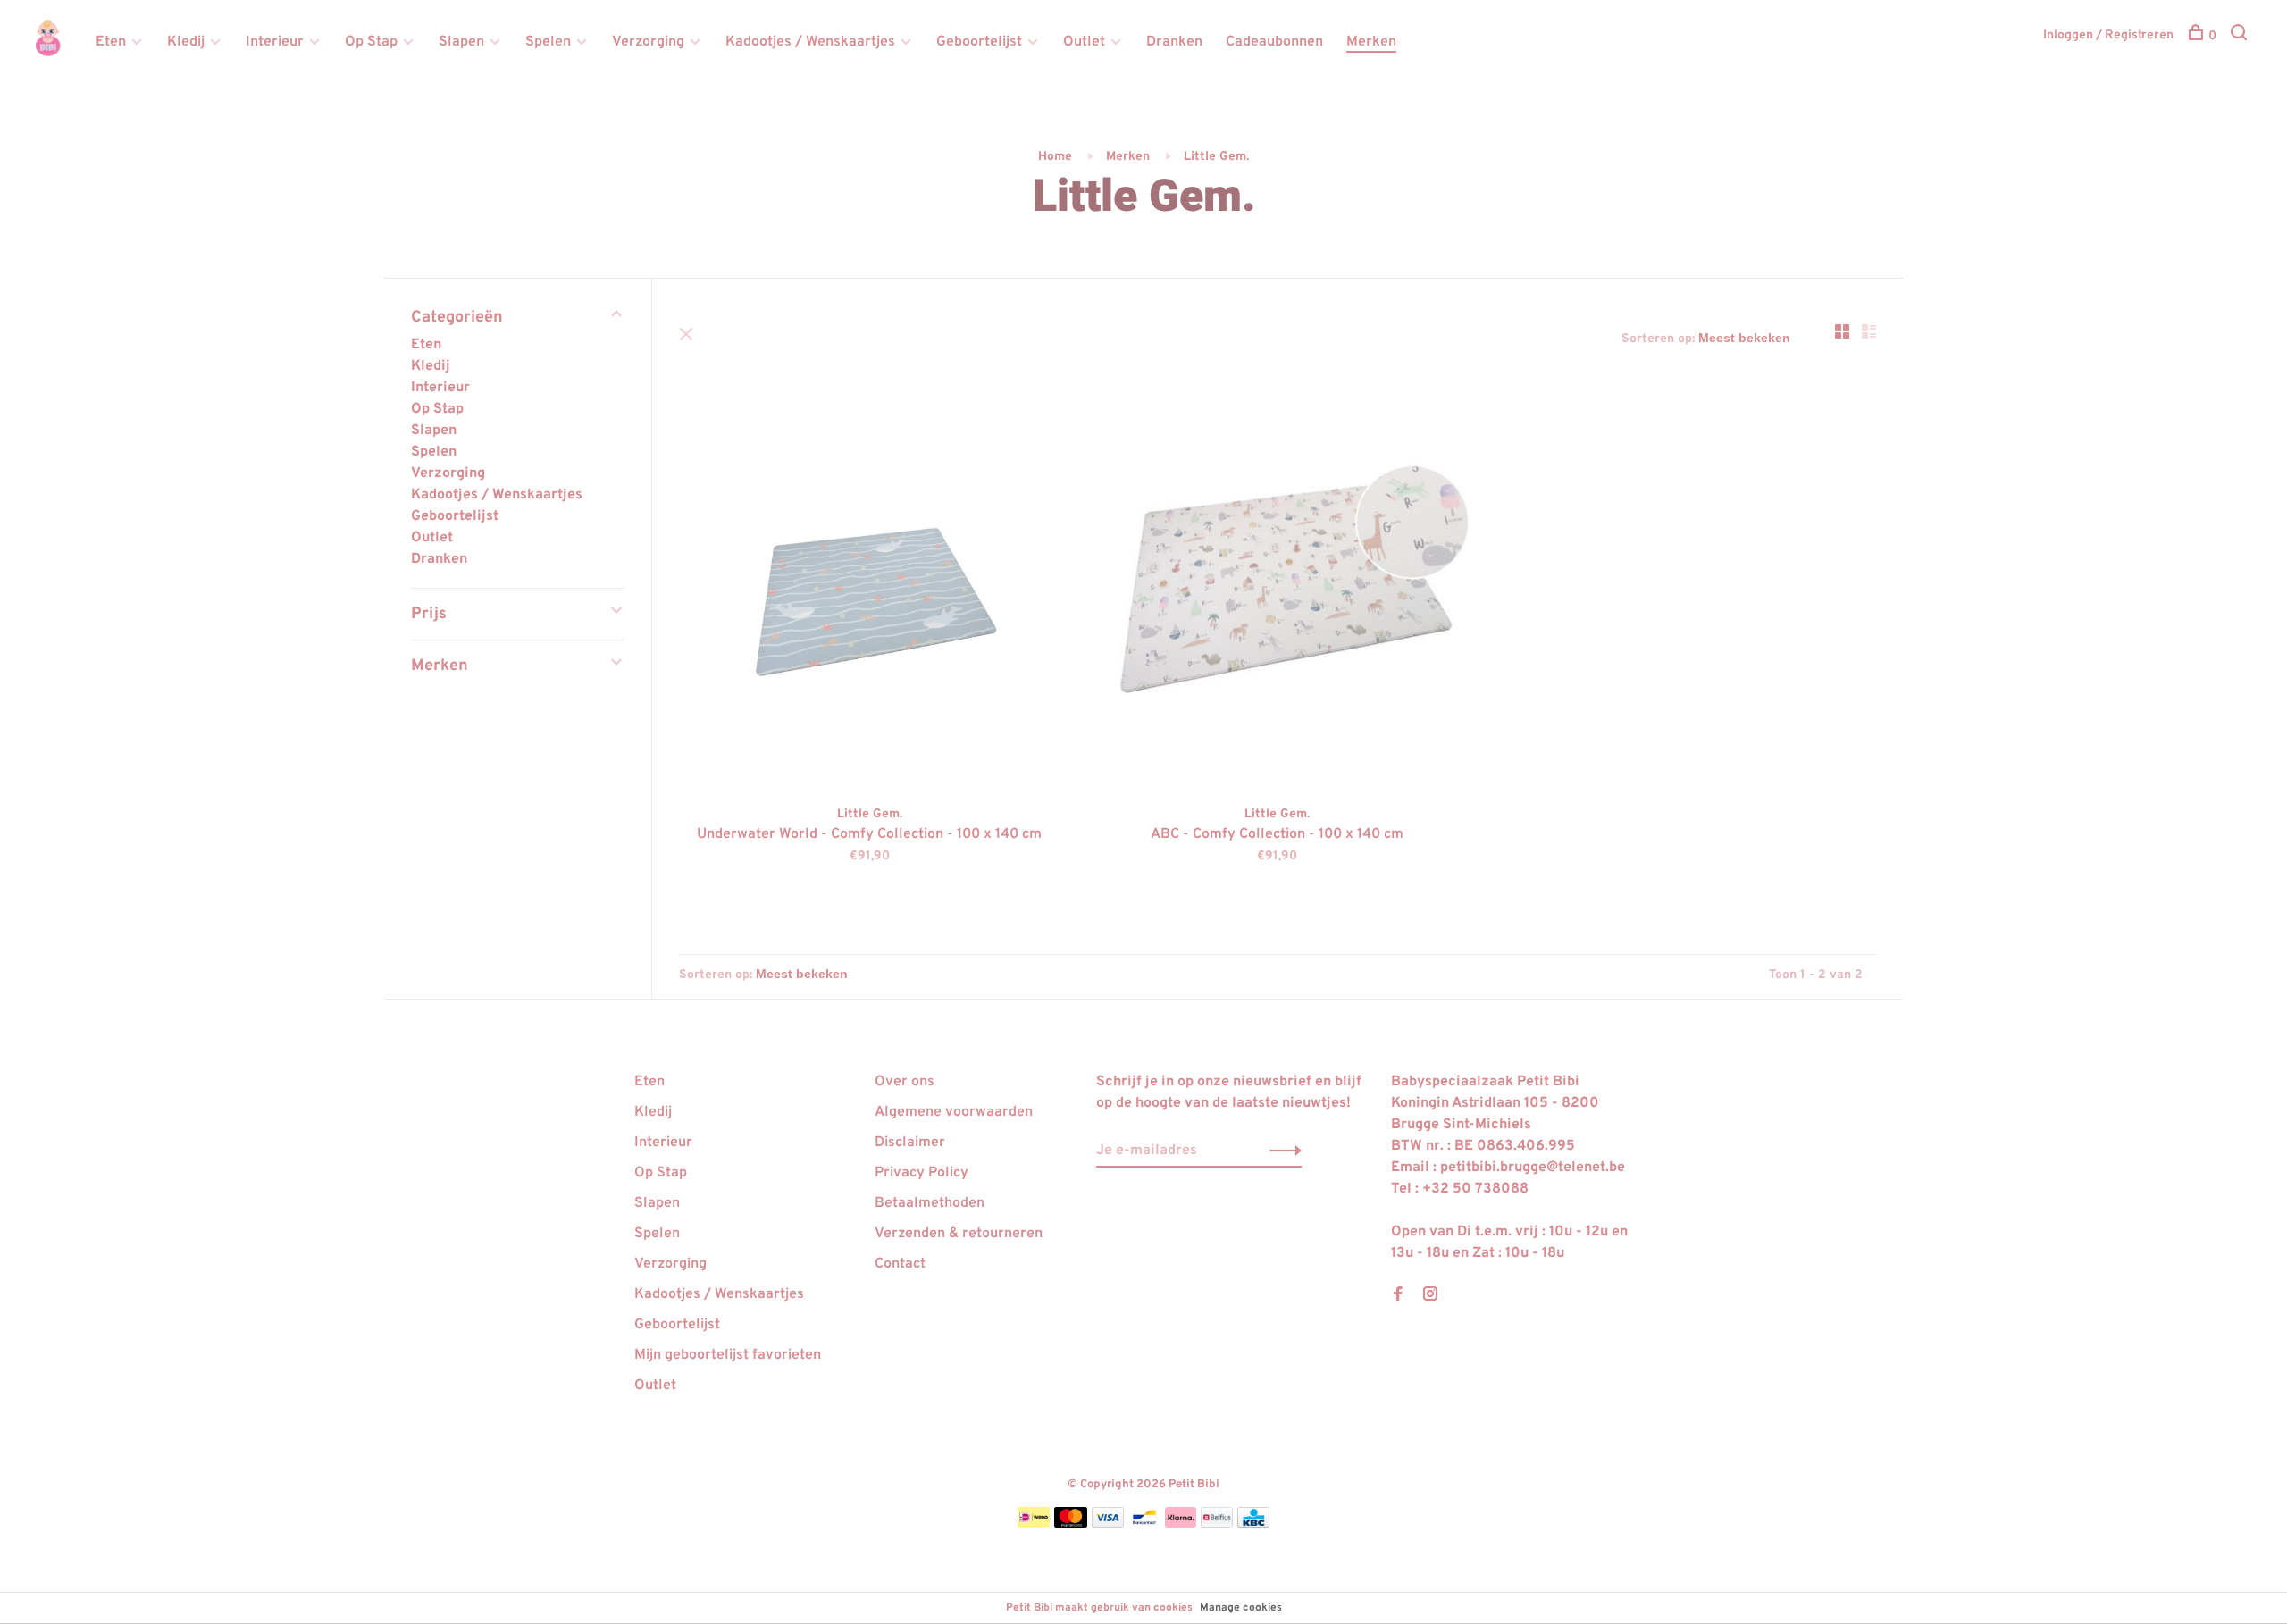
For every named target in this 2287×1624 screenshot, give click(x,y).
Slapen (461, 42)
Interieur (275, 42)
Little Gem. (1216, 157)
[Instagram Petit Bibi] (1430, 1296)
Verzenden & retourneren (959, 1234)
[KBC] (1253, 1524)
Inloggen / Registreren (2108, 35)
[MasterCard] (1071, 1524)
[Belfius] (1217, 1524)
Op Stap (371, 42)
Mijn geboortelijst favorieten (728, 1355)
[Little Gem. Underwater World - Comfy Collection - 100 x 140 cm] (870, 593)
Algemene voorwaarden (954, 1112)
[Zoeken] (2241, 36)
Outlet (1084, 42)
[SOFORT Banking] (1181, 1524)
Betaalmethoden (930, 1203)
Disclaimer (910, 1143)
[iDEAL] (1034, 1524)
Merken (1371, 42)
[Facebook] (1398, 1296)
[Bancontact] (1144, 1524)
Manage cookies (1241, 1608)
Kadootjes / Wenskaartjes (810, 42)
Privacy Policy (922, 1173)
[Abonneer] (1281, 1151)
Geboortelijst (979, 42)
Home (1055, 157)
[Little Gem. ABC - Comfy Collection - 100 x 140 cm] (1278, 593)
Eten (111, 42)
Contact (900, 1264)
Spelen (548, 42)
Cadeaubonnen (1274, 42)
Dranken (1174, 42)
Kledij (186, 42)
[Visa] (1108, 1524)
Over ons (905, 1082)
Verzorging (648, 42)
